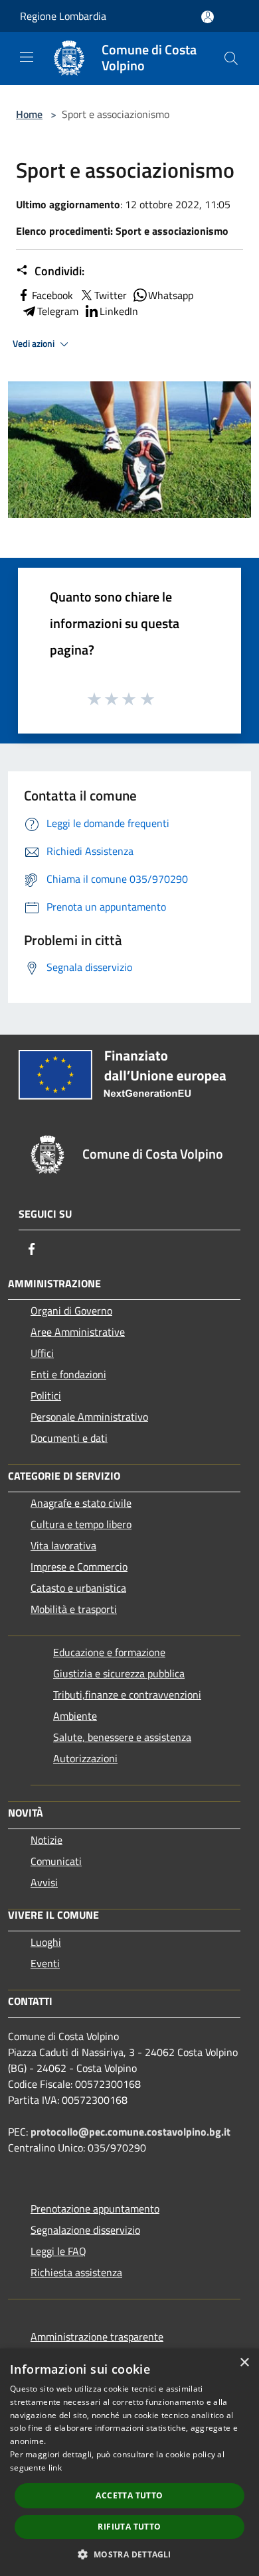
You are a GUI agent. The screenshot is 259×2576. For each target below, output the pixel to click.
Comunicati (56, 1861)
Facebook (52, 295)
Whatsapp (171, 295)
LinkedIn (119, 311)
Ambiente (75, 1716)
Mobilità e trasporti (74, 1609)
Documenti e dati (69, 1438)
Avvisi (44, 1882)
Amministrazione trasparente (97, 2337)
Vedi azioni (35, 344)
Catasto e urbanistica (78, 1588)
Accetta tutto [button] (129, 2495)
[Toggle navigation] (27, 57)
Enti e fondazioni (68, 1374)
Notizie (46, 1840)
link (55, 2468)
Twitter (111, 295)
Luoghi (46, 1942)
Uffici (42, 1353)
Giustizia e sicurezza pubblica (119, 1673)
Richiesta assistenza (76, 2272)
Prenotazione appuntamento (95, 2209)
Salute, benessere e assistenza (122, 1737)
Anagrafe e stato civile (81, 1503)
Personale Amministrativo (89, 1417)
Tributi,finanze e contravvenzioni (127, 1695)
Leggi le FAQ (58, 2251)
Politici (46, 1395)
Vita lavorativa (63, 1545)
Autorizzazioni (85, 1758)
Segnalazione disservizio (85, 2230)
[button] (129, 2554)
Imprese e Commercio (79, 1567)
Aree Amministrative (78, 1332)
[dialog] (129, 2462)
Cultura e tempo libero (81, 1524)
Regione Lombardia (63, 16)
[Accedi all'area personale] (208, 17)
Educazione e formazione (109, 1652)
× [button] (244, 2363)
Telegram (58, 311)
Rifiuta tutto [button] (129, 2527)
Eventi (45, 1963)
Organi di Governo (71, 1311)
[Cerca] (231, 58)
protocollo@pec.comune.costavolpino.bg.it (130, 2132)
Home (29, 114)
